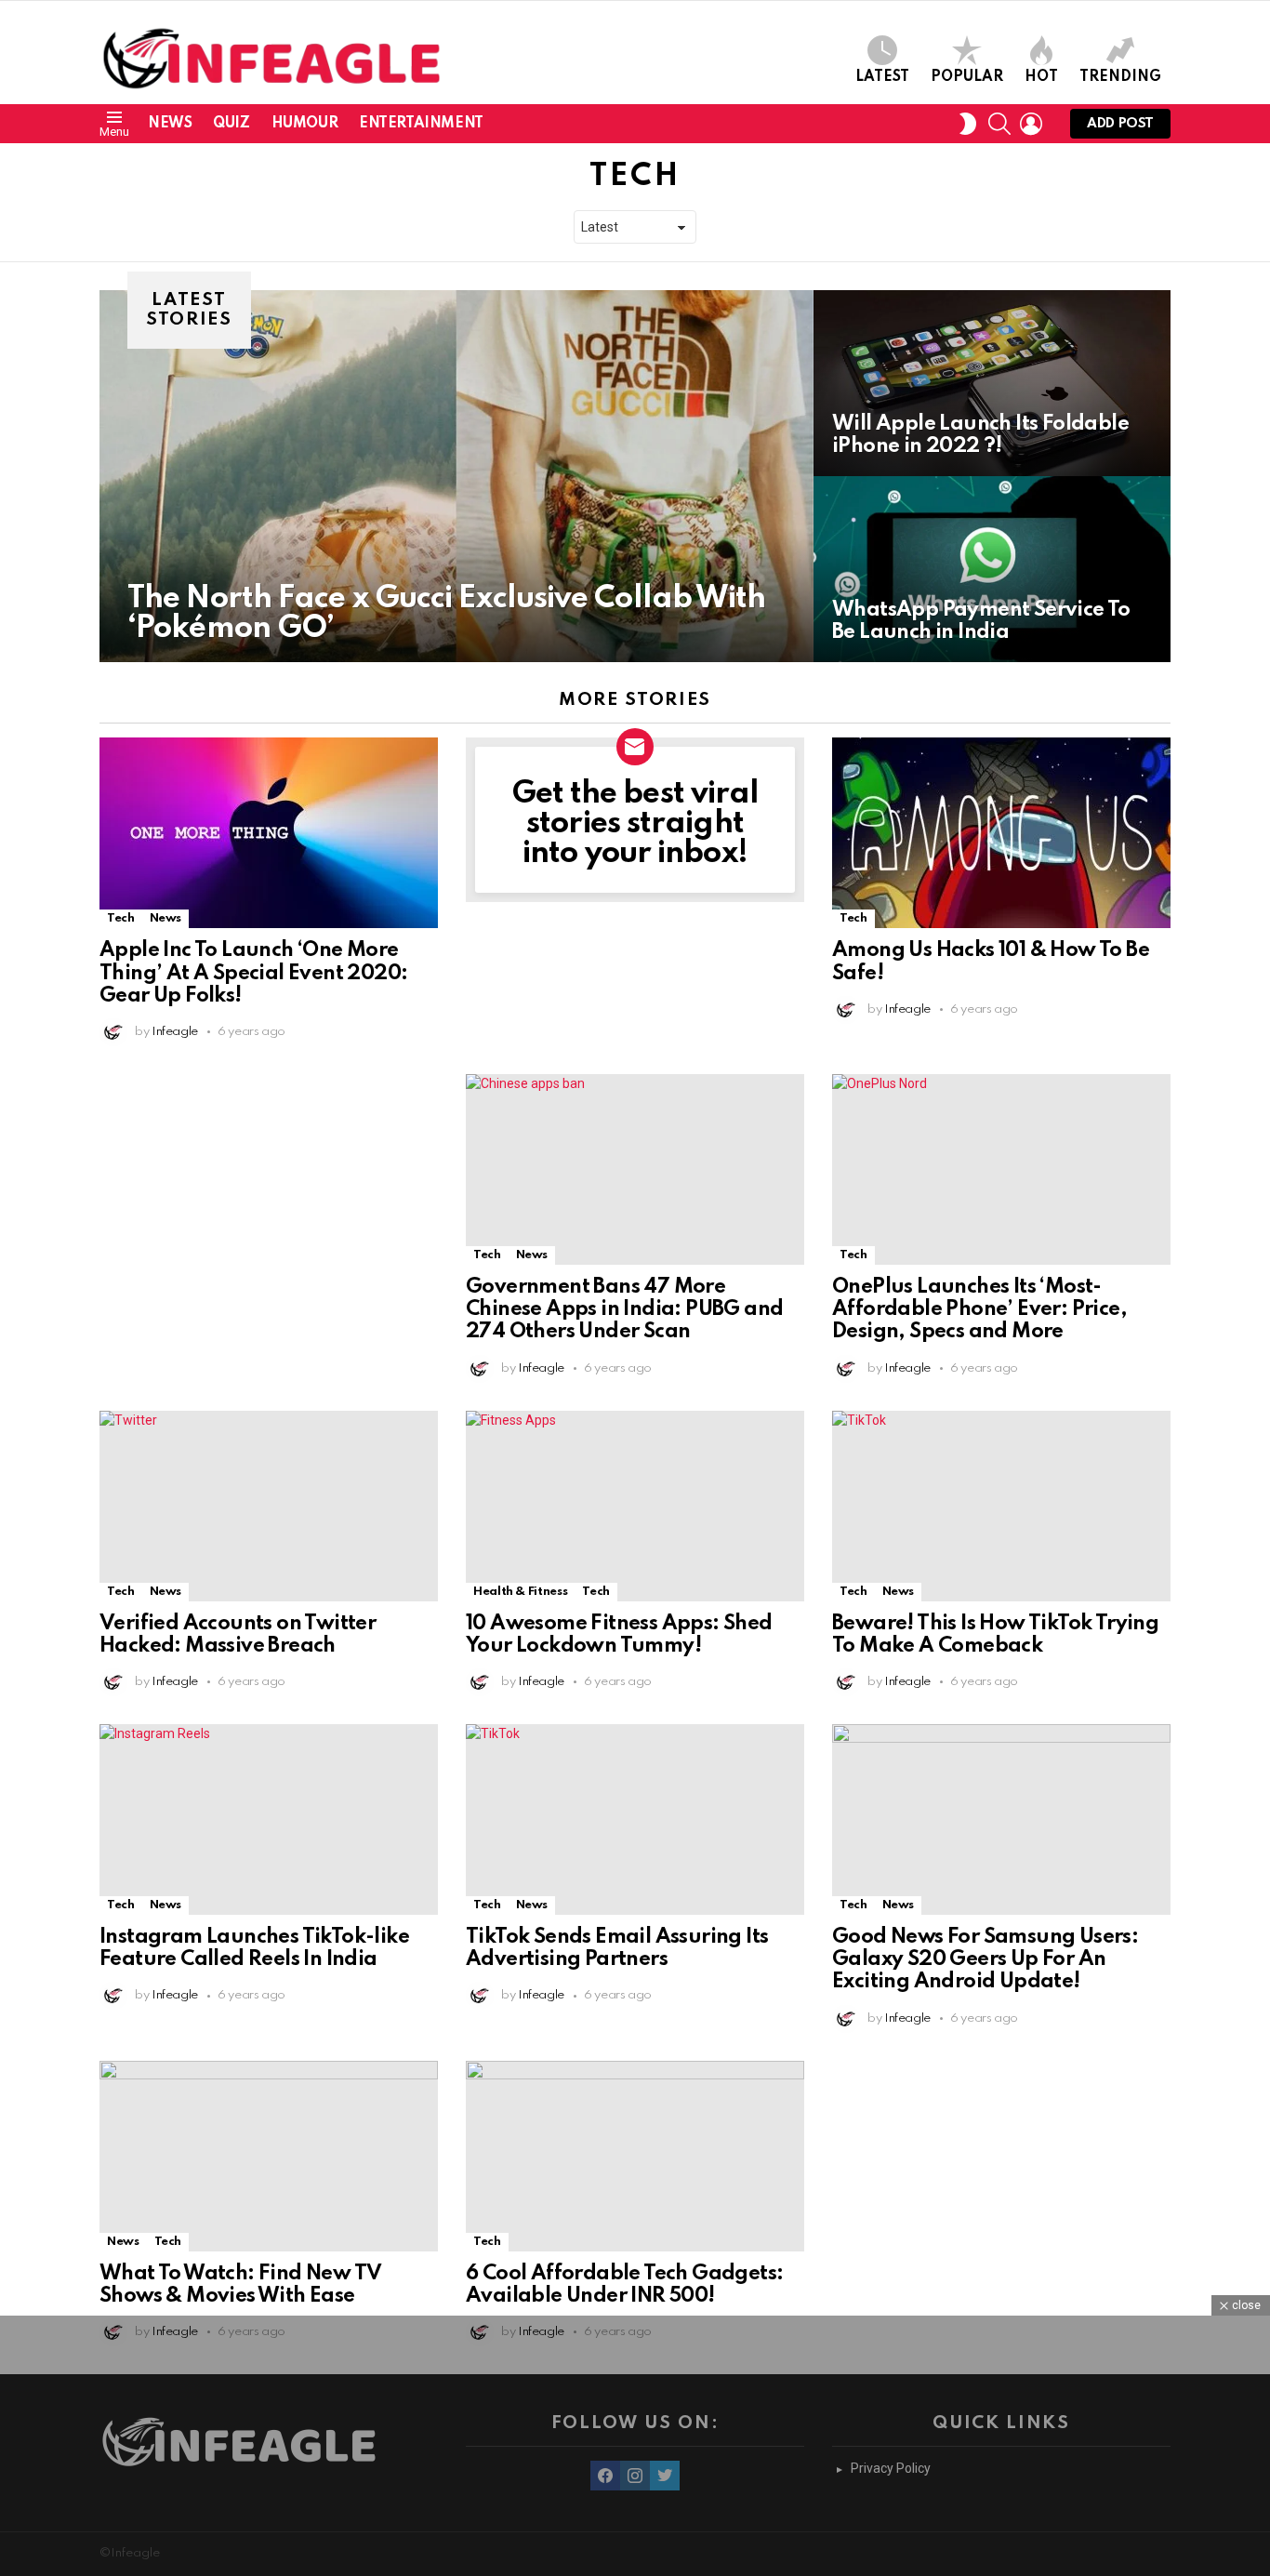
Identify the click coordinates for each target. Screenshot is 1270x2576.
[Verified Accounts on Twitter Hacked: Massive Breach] (269, 1506)
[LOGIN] (1031, 124)
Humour (304, 124)
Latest (882, 77)
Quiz (231, 124)
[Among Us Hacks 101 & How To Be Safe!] (1001, 833)
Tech (121, 918)
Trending (1120, 77)
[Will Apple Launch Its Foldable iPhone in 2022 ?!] (992, 383)
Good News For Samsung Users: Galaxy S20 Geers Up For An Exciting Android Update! (985, 1959)
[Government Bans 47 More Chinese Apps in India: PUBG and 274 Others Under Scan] (635, 1169)
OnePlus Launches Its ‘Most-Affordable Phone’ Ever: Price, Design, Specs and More (979, 1309)
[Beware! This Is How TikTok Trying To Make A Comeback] (1001, 1506)
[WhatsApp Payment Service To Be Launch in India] (992, 569)
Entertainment (421, 124)
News (170, 124)
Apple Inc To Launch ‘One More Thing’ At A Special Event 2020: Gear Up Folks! (253, 973)
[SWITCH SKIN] (968, 124)
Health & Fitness (520, 1592)
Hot (1041, 77)
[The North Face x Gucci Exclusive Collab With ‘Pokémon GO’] (456, 476)
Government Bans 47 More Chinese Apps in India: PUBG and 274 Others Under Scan (624, 1309)
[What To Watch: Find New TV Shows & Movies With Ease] (269, 2156)
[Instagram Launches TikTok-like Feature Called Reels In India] (269, 1819)
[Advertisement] (269, 1190)
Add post (1120, 124)
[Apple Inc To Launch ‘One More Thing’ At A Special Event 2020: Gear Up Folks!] (269, 833)
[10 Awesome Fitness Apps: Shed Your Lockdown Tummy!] (635, 1506)
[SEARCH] (999, 124)
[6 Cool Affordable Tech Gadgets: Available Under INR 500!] (635, 2156)
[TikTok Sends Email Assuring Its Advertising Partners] (635, 1819)
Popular (967, 77)
